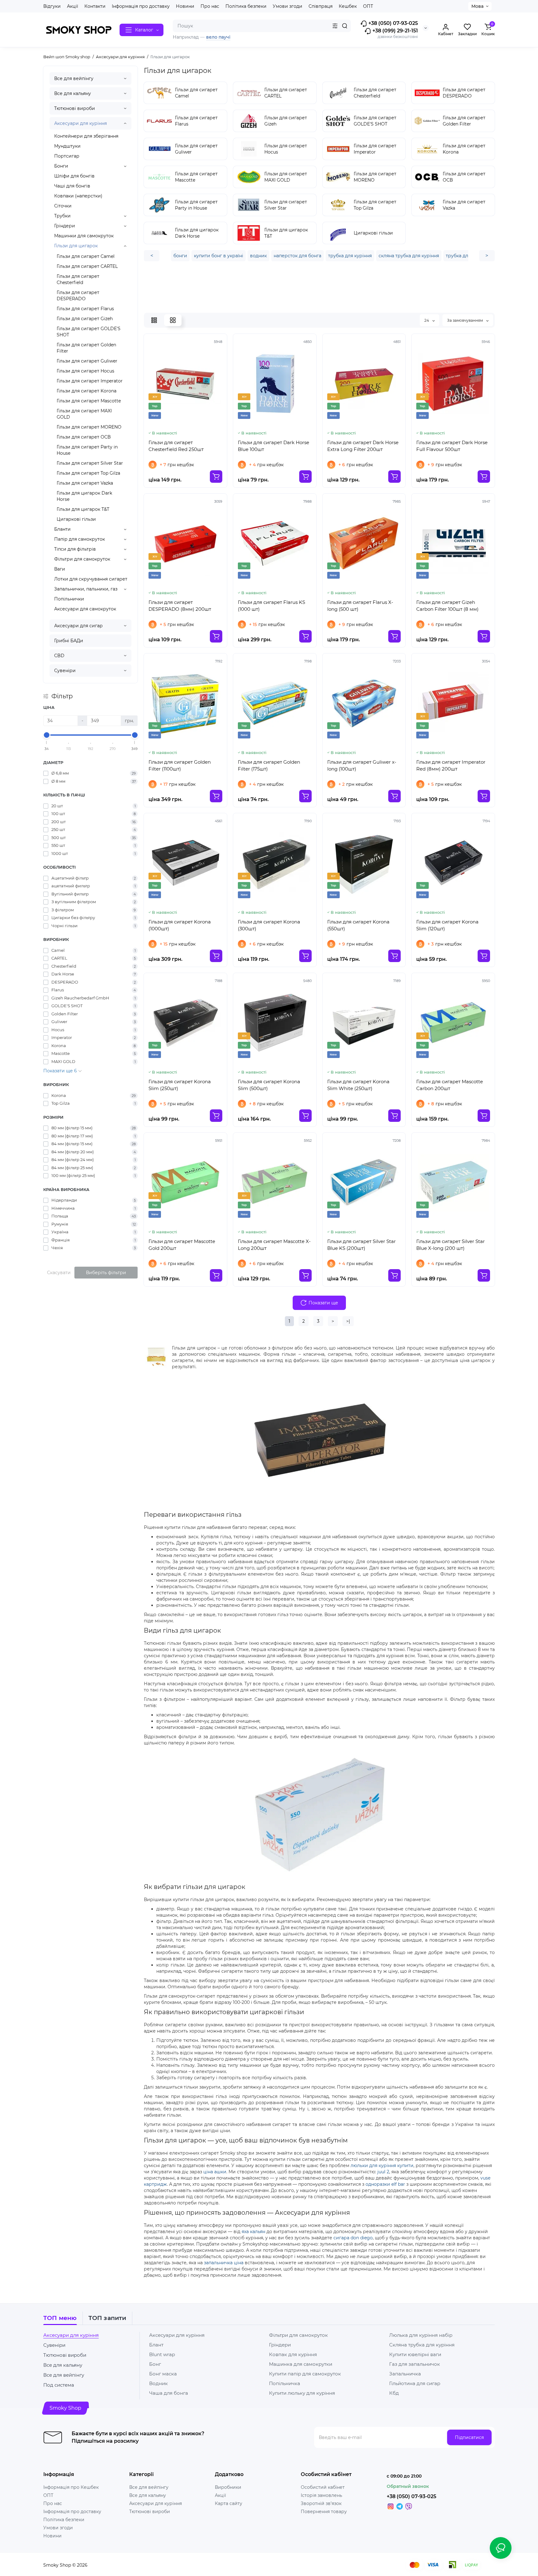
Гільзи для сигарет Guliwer (87, 361)
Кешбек (348, 6)
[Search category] (335, 26)
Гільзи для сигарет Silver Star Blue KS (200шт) (361, 1245)
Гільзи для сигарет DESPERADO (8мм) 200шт (180, 606)
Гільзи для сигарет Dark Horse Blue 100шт (274, 446)
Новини (185, 6)
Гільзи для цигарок (76, 246)
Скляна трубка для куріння (422, 2345)
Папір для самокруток (80, 539)
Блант (156, 2345)
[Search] (345, 26)
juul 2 (383, 2172)
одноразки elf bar (385, 2184)
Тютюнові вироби (75, 108)
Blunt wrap (162, 2354)
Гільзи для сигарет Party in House (87, 450)
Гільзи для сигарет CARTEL (87, 266)
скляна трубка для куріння (409, 256)
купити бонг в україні (219, 256)
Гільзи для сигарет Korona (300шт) (269, 925)
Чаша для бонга (169, 2393)
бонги (180, 256)
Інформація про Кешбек (71, 2487)
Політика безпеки (246, 6)
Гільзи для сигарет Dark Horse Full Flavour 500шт (452, 446)
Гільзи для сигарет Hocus (85, 371)
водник (258, 256)
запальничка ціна (224, 2263)
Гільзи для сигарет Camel (86, 256)
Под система (59, 2385)
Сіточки (63, 206)
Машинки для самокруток (84, 236)
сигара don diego (353, 2238)
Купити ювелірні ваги (415, 2354)
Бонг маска (163, 2374)
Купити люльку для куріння (302, 2393)
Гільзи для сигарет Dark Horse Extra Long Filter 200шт (363, 446)
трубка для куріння (350, 256)
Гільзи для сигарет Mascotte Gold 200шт (182, 1245)
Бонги (61, 166)
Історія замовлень (321, 2495)
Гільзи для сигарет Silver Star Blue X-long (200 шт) (451, 1245)
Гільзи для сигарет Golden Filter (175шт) (269, 765)
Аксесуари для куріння (80, 123)
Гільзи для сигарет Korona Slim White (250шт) (358, 1085)
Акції (73, 6)
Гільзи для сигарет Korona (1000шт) (180, 925)
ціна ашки (215, 2172)
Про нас (210, 6)
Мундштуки (67, 146)
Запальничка (405, 2374)
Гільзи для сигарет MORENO (89, 427)
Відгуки (52, 6)
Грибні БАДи (69, 641)
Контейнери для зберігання (86, 136)
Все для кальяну (73, 93)
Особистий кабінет (323, 2487)
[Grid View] (173, 320)
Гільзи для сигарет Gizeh (85, 319)
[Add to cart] (216, 477)
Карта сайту (229, 2503)
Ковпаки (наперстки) (78, 196)
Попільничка (285, 2383)
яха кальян (253, 2232)
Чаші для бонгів (72, 186)
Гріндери (65, 226)
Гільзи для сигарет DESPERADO (78, 296)
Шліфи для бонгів (74, 176)
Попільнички (69, 599)
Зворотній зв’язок (321, 2503)
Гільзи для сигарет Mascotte (89, 401)
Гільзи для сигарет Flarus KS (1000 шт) (271, 606)
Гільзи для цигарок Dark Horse (84, 496)
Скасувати (59, 1273)
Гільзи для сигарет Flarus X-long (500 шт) (360, 606)
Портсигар (67, 156)
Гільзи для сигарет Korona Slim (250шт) (180, 1085)
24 (427, 320)
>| (348, 1321)
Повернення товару (324, 2512)
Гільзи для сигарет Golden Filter (86, 348)
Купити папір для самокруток (305, 2374)
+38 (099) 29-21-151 (394, 31)
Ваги (60, 569)
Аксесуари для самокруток (85, 609)
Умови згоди (288, 6)
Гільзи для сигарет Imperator (90, 381)
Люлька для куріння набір (421, 2335)
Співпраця (321, 6)
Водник (158, 2383)
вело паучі (218, 37)
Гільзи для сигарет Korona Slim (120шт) (447, 925)
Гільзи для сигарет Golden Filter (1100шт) (180, 765)
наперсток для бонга (297, 256)
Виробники (228, 2487)
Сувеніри (65, 671)
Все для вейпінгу (74, 78)
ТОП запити (107, 2318)
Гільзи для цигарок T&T (83, 509)
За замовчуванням (465, 320)
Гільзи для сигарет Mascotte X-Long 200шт (274, 1245)
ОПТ (368, 6)
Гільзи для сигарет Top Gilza (88, 473)
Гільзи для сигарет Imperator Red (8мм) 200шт (451, 765)
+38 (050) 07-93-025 (392, 23)
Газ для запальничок (415, 2364)
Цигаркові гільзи (76, 519)
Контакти (95, 6)
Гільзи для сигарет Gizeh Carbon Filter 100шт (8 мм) (447, 606)
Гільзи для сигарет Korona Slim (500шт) (269, 1085)
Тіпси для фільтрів (75, 549)
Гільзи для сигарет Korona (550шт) (358, 925)
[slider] (47, 735)
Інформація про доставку (141, 6)
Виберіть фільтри (106, 1273)
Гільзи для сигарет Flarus (85, 309)
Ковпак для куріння (293, 2354)
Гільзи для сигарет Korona (87, 391)
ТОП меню (60, 2318)
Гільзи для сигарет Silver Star (90, 463)
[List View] (154, 320)
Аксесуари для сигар (78, 626)
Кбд (394, 2393)
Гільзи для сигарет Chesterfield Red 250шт (176, 446)
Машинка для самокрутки (301, 2364)
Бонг (155, 2364)
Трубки (62, 216)
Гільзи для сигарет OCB (84, 437)
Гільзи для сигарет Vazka (85, 483)
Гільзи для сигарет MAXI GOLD (84, 414)
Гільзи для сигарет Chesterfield (78, 279)
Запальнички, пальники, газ (86, 589)
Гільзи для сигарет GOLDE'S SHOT (89, 332)
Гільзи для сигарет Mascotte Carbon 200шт (450, 1085)
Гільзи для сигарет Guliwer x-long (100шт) (362, 765)
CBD (59, 656)
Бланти (62, 529)
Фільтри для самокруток (82, 559)
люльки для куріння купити (382, 2166)
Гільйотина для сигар (415, 2383)
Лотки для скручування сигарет (91, 579)
